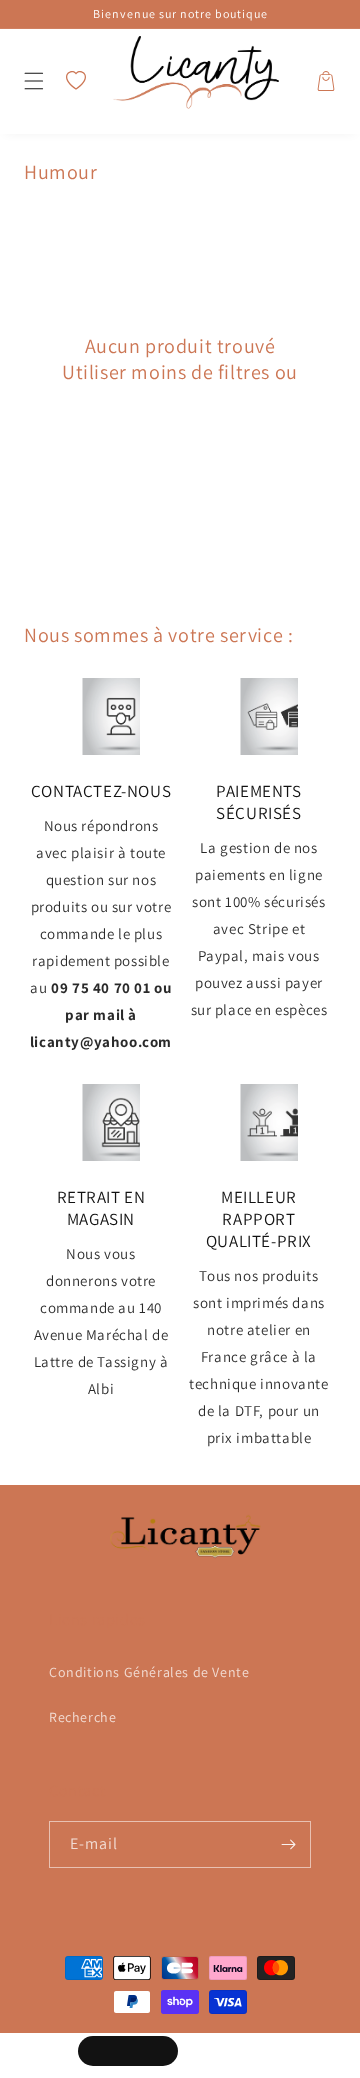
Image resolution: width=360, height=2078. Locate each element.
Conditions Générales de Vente (149, 1672)
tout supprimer (179, 398)
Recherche (82, 1717)
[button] (34, 81)
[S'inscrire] (288, 1844)
